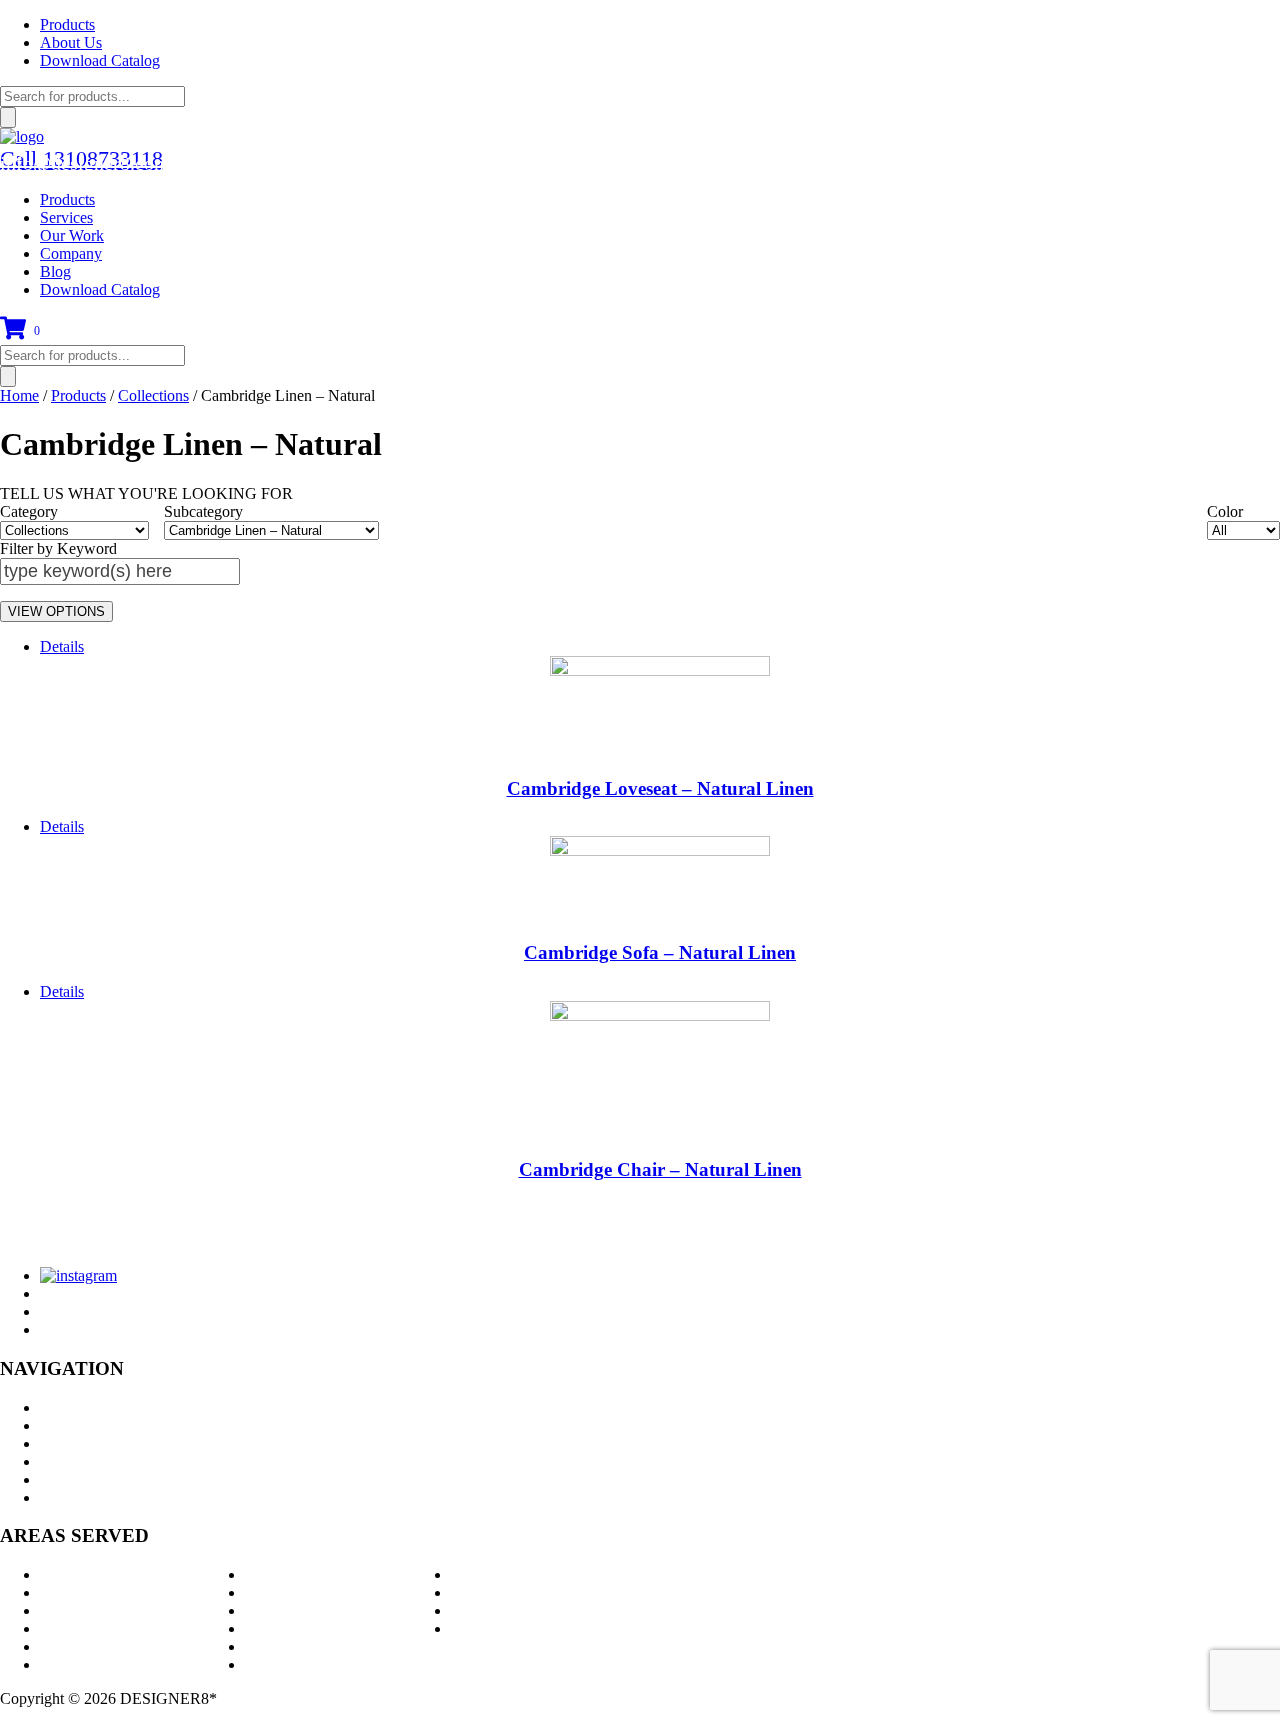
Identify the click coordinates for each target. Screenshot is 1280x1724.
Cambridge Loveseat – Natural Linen (660, 788)
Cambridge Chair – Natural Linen (660, 1169)
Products (67, 24)
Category (29, 511)
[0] (13, 335)
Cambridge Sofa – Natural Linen (660, 952)
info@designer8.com (85, 163)
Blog (55, 271)
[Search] (8, 117)
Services (66, 217)
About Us (71, 42)
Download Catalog (100, 60)
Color (1225, 511)
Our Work (72, 235)
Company (71, 253)
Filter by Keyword (58, 548)
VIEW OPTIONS (56, 611)
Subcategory (203, 511)
